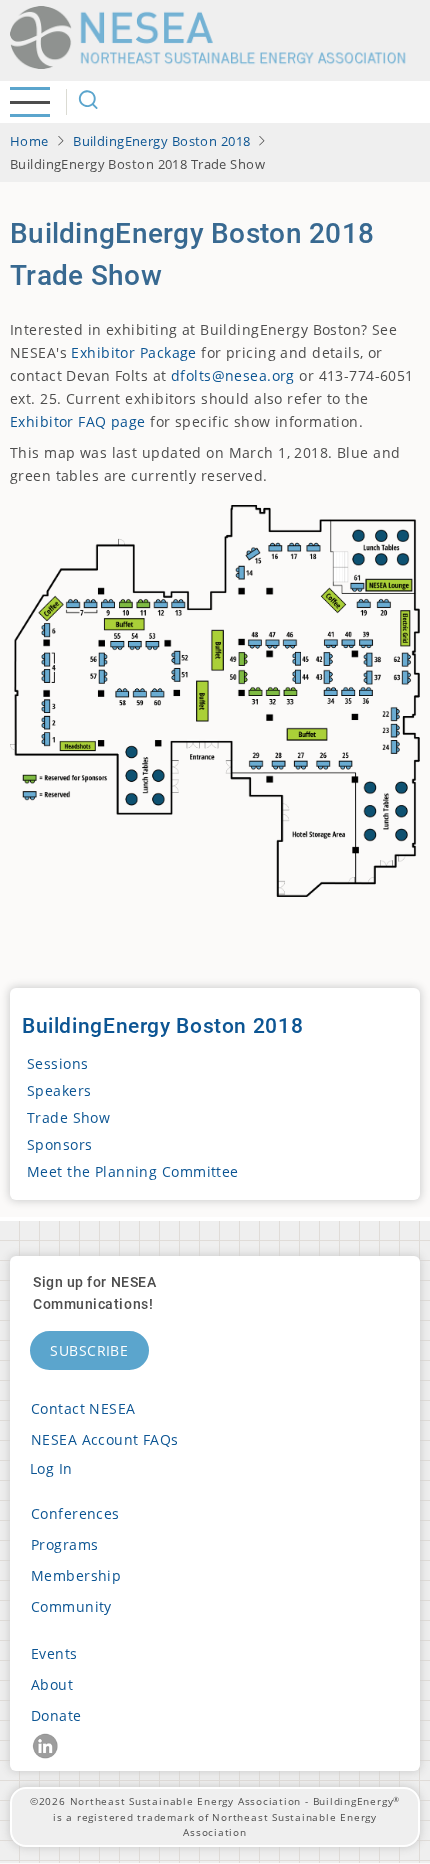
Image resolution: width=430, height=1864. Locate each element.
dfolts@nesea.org (233, 375)
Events (54, 1653)
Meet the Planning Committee (133, 1171)
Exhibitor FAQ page (78, 421)
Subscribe (89, 1350)
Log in (51, 1468)
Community (71, 1606)
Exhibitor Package (133, 352)
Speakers (59, 1090)
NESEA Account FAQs (105, 1439)
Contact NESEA (83, 1408)
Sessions (57, 1063)
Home (29, 141)
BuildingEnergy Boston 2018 (161, 141)
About (52, 1684)
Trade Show (68, 1117)
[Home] (215, 37)
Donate (56, 1715)
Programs (64, 1544)
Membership (76, 1575)
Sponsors (59, 1144)
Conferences (75, 1513)
